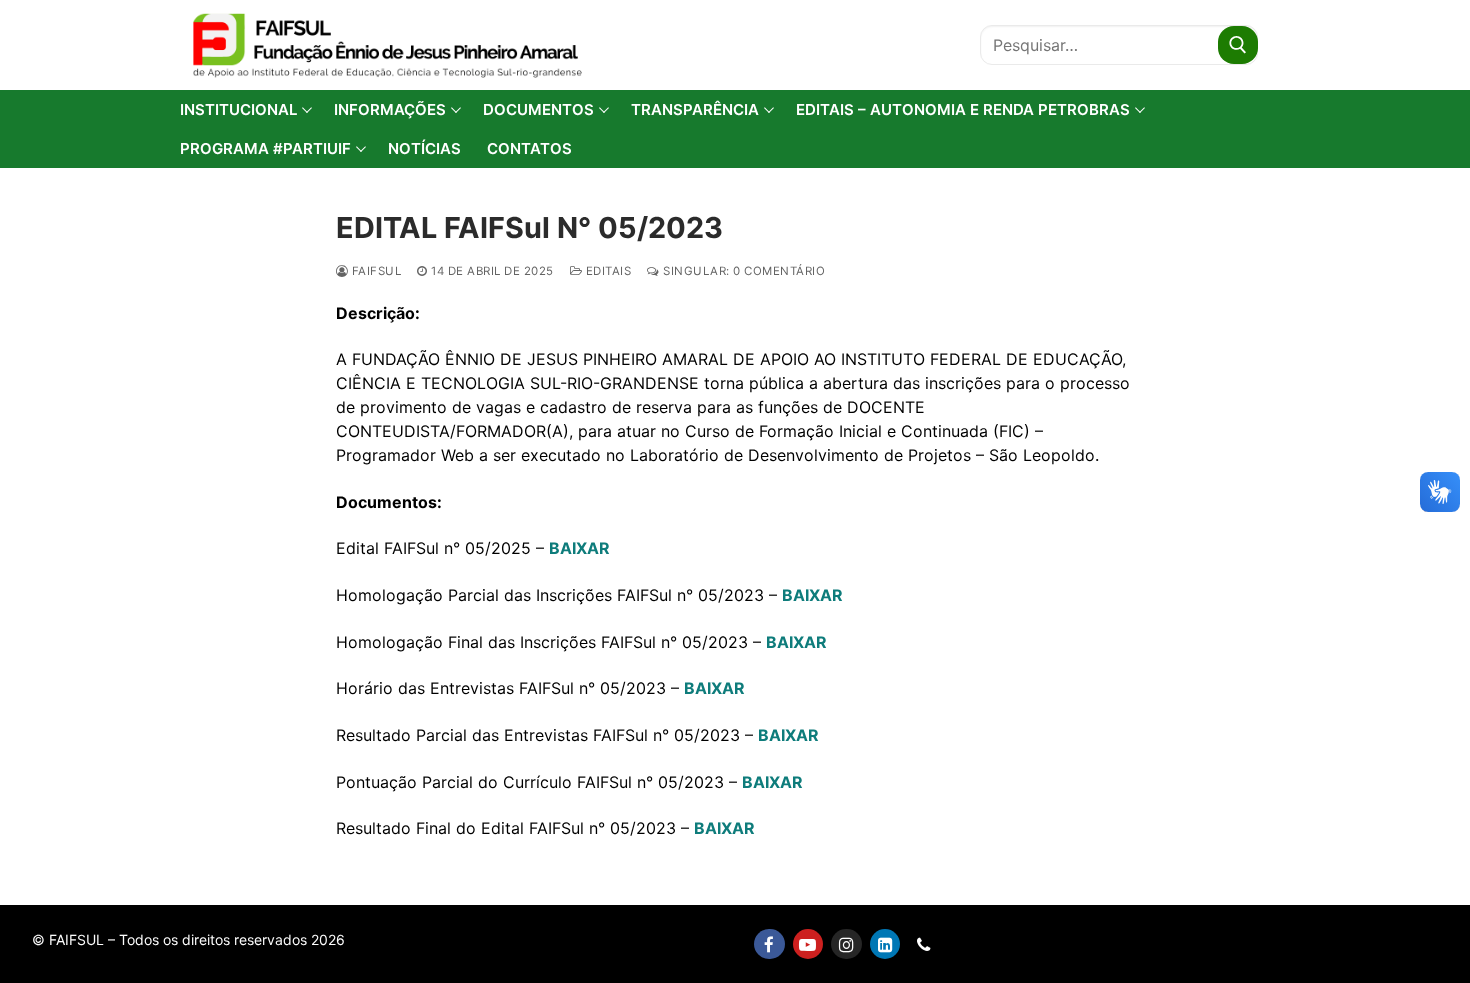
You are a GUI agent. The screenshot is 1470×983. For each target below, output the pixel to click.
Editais (606, 271)
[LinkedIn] (885, 944)
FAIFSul (374, 271)
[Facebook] (769, 944)
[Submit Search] (1238, 44)
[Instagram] (846, 944)
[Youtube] (808, 944)
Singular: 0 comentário (742, 271)
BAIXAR (579, 548)
